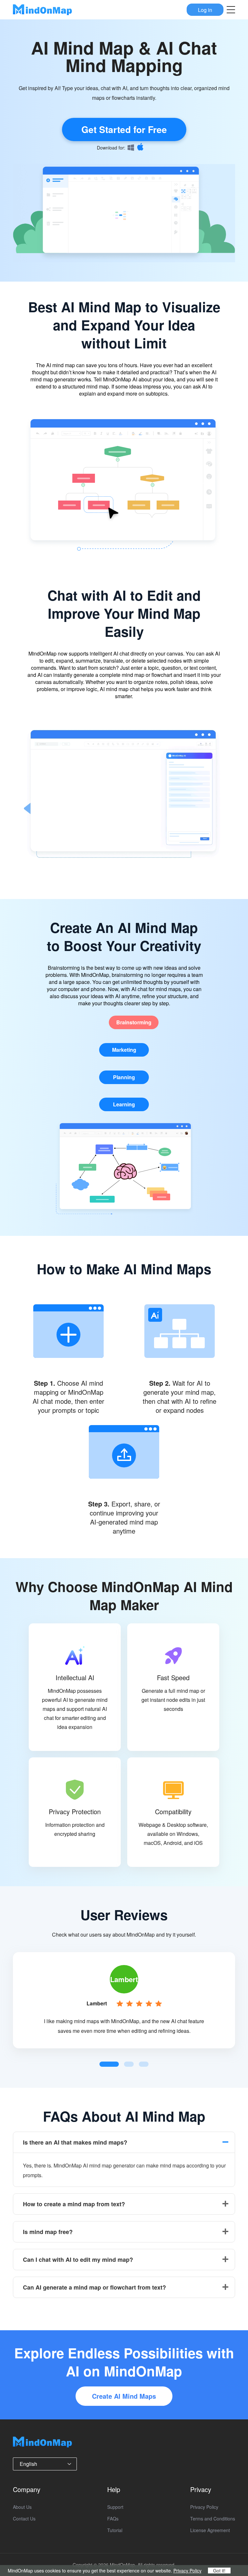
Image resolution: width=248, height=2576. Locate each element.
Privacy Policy (204, 2507)
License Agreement (210, 2530)
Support (115, 2507)
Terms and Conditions (213, 2519)
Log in (205, 10)
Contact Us (24, 2519)
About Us (22, 2507)
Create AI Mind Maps (124, 2396)
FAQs (113, 2519)
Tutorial (115, 2530)
